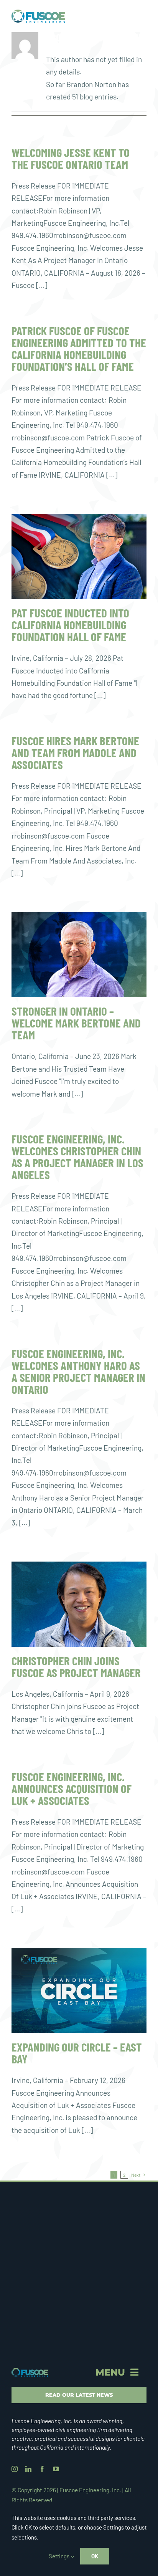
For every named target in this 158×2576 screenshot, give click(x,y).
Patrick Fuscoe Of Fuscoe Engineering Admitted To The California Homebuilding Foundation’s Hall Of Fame (79, 348)
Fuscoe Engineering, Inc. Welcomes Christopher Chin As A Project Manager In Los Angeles (77, 1156)
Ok (95, 2556)
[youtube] (56, 2469)
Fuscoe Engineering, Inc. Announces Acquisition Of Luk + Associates (72, 1788)
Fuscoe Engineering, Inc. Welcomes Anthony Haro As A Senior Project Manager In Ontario (78, 1371)
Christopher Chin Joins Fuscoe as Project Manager (76, 1666)
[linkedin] (28, 2469)
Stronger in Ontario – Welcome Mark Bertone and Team (76, 1023)
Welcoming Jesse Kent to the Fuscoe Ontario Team (71, 158)
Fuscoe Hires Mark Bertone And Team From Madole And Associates (75, 752)
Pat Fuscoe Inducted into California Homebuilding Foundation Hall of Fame (70, 625)
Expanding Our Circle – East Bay (77, 2053)
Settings (60, 2556)
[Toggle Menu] (140, 16)
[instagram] (15, 2469)
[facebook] (42, 2469)
